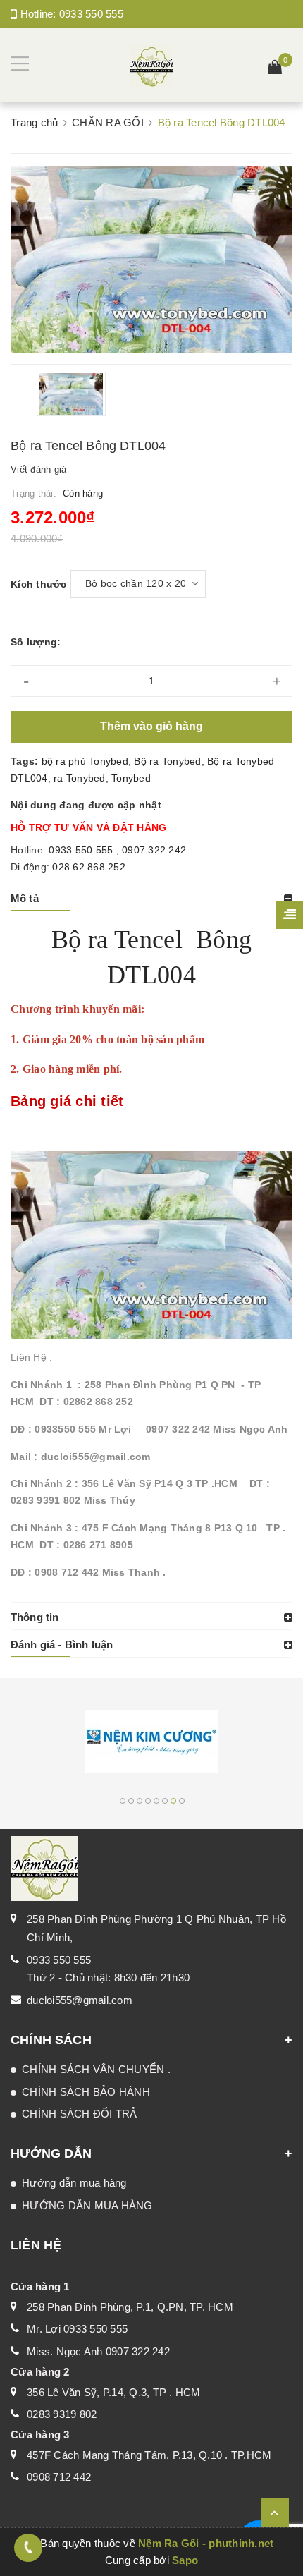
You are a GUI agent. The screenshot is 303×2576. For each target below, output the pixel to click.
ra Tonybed (80, 778)
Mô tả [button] (25, 898)
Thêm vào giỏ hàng (151, 726)
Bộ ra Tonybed (167, 761)
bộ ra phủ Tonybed (85, 761)
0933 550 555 (91, 14)
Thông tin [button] (35, 1617)
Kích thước (39, 584)
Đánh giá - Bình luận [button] (62, 1645)
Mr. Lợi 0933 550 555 (77, 2329)
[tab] (151, 899)
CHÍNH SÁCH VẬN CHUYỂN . (96, 2069)
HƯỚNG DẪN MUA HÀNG (87, 2205)
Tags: (26, 761)
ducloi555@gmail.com (80, 2000)
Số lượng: (36, 642)
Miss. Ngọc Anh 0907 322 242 (98, 2351)
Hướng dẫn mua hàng (74, 2183)
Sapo (185, 2560)
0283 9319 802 (62, 2414)
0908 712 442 (59, 2477)
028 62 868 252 (89, 867)
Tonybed (131, 778)
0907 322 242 (154, 850)
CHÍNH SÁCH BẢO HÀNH (86, 2092)
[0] (275, 69)
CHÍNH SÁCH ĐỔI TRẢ (80, 2114)
